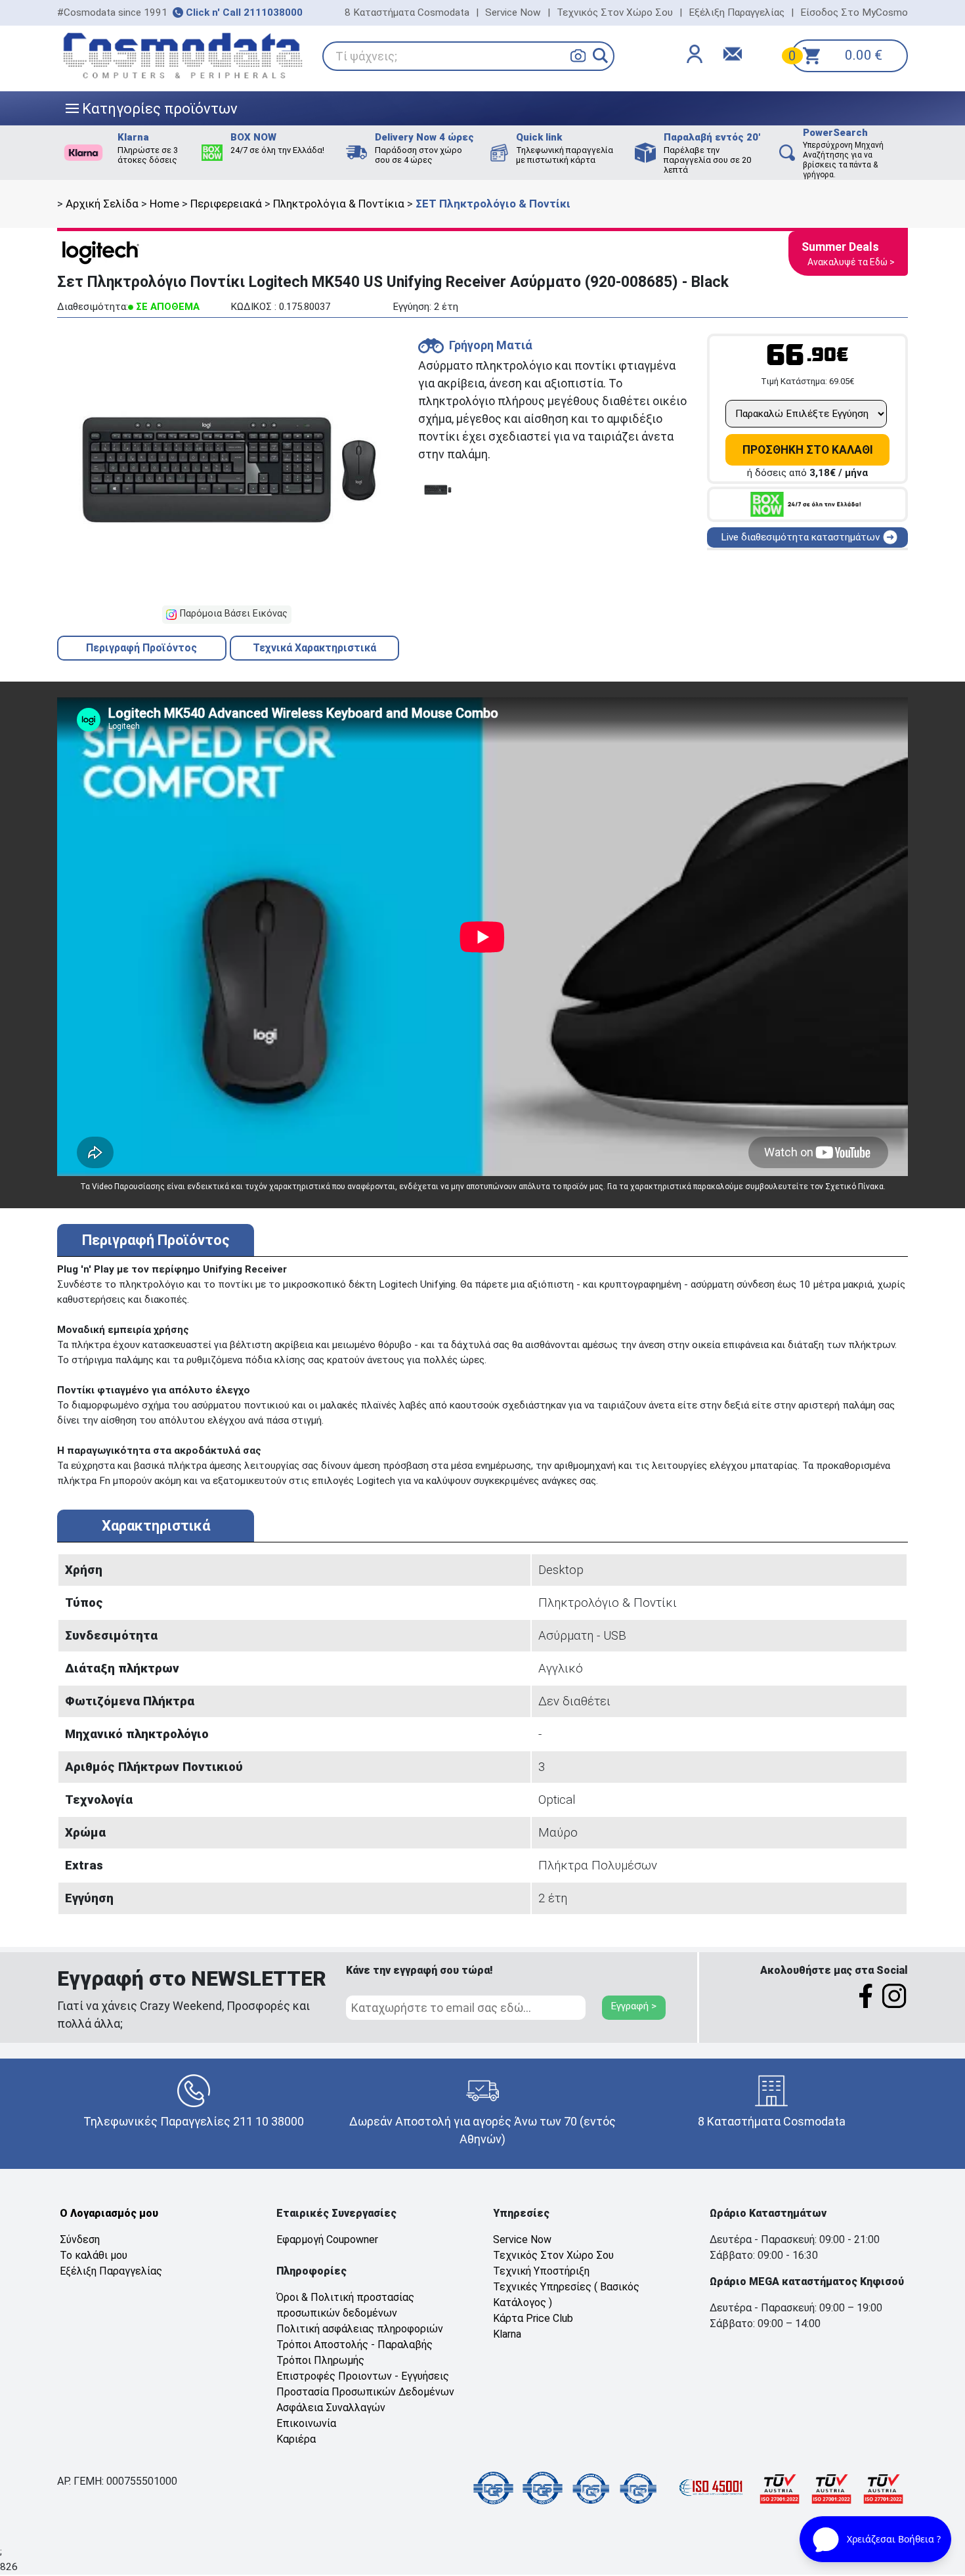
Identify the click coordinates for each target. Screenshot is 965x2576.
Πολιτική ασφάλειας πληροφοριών (360, 2329)
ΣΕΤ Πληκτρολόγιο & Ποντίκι (493, 204)
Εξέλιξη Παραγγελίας (737, 12)
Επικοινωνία (306, 2423)
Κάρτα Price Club (533, 2318)
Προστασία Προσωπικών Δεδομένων (365, 2392)
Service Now (513, 12)
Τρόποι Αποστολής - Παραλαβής (354, 2345)
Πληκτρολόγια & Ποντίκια (339, 204)
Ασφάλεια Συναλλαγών (331, 2408)
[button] (600, 55)
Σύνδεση (80, 2239)
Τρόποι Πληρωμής (320, 2360)
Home (164, 204)
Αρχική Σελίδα (102, 204)
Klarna (507, 2334)
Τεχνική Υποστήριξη (541, 2271)
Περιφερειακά (226, 204)
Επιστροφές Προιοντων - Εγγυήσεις (363, 2376)
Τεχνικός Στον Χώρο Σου (615, 12)
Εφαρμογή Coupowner (327, 2239)
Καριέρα (296, 2439)
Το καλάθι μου (94, 2255)
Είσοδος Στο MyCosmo (854, 12)
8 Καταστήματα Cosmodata (407, 12)
